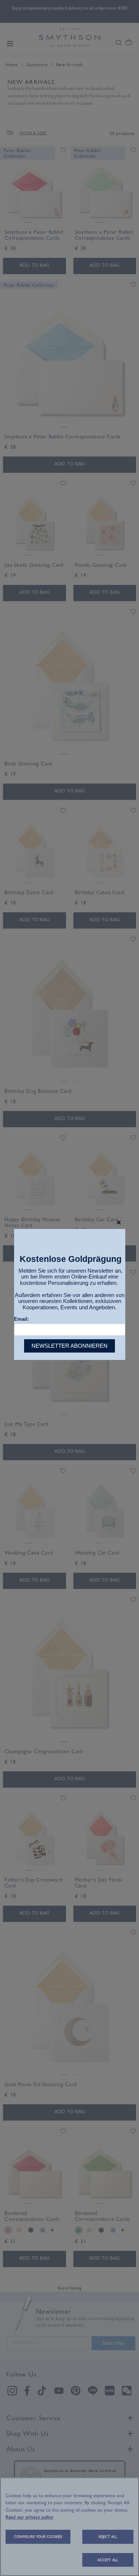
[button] (119, 1223)
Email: (21, 1319)
